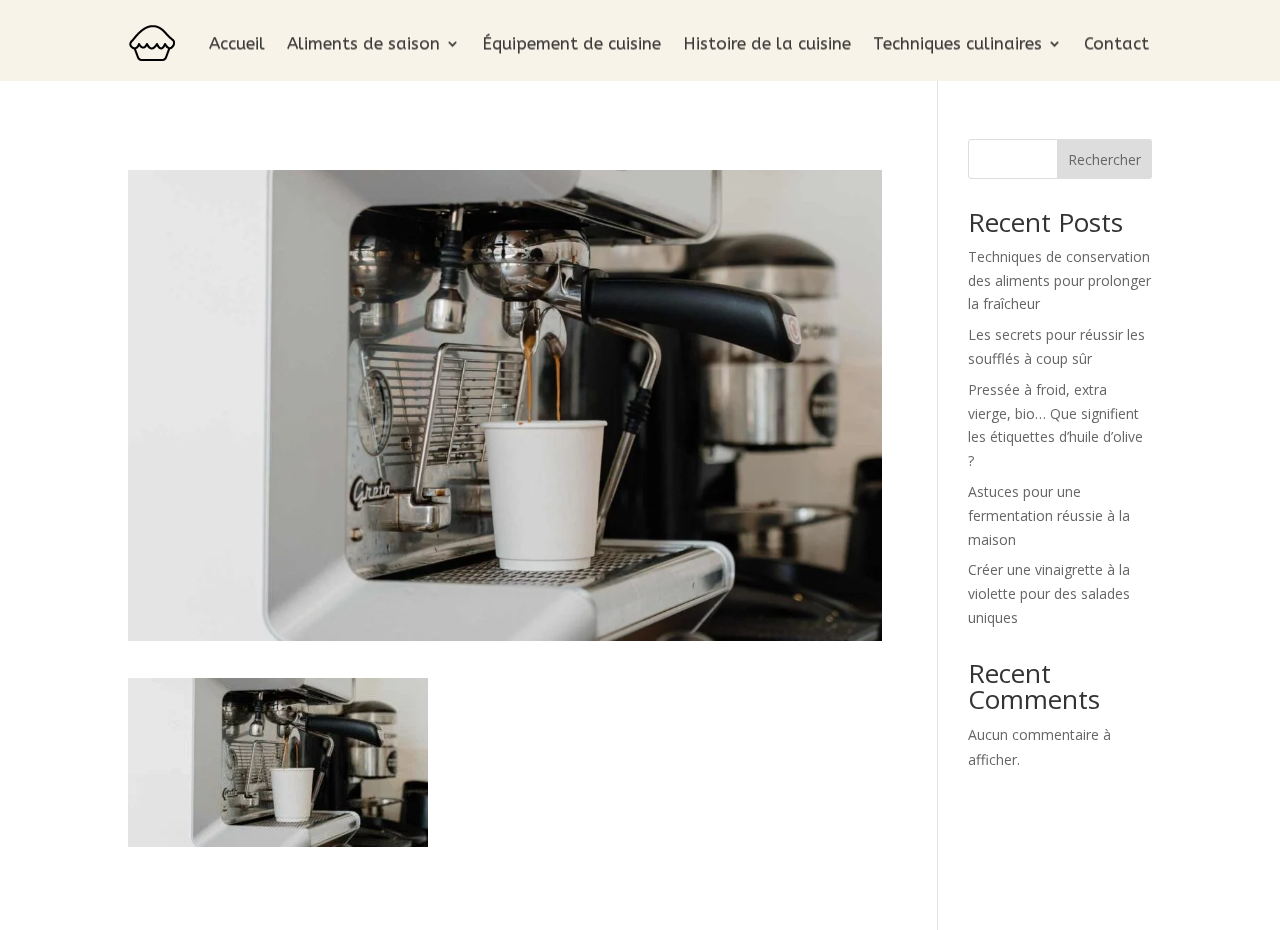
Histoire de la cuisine (767, 43)
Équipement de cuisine (571, 43)
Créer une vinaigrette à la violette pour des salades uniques (1049, 593)
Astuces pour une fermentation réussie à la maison (1049, 515)
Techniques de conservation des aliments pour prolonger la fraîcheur (1059, 280)
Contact (1116, 43)
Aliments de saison (363, 43)
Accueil (237, 43)
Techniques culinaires (957, 43)
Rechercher (1104, 159)
